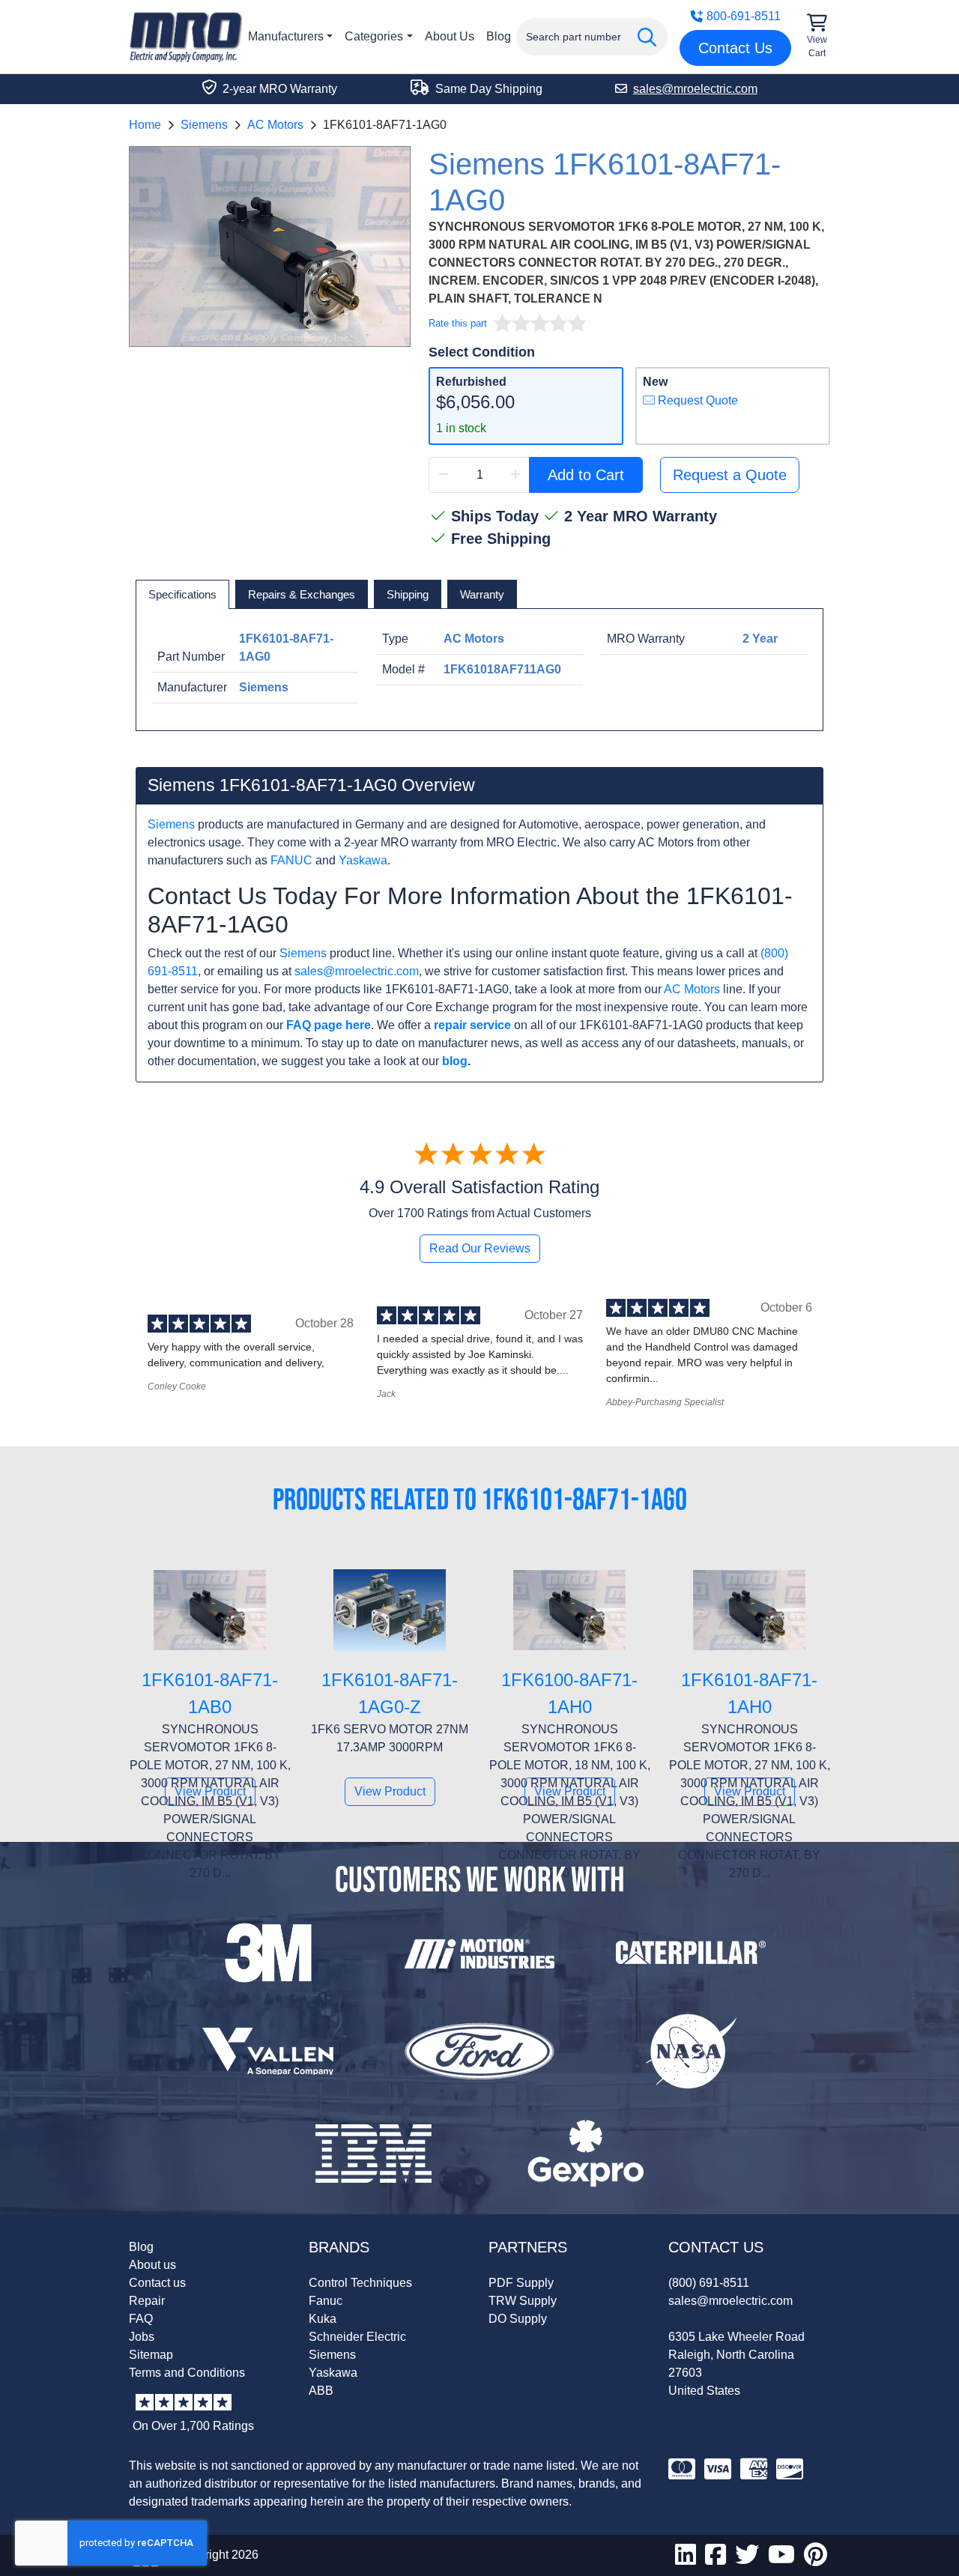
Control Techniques (360, 2283)
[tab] (182, 595)
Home (145, 125)
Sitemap (151, 2355)
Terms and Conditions (187, 2373)
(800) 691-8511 (709, 2283)
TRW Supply (523, 2301)
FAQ (141, 2319)
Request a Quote (730, 475)
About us (152, 2265)
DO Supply (518, 2319)
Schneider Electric (357, 2337)
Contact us (157, 2283)
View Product (210, 1791)
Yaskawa (363, 860)
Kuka (323, 2319)
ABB (321, 2391)
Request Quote (696, 400)
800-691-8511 (744, 16)
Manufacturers (286, 36)
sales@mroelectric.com (357, 971)
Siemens (204, 125)
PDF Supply (521, 2283)
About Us (450, 36)
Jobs (142, 2337)
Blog (499, 36)
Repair (147, 2301)
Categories (374, 36)
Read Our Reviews (480, 1248)
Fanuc (326, 2301)
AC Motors (275, 125)
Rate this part (458, 323)
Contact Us (735, 48)
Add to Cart (586, 475)
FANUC (291, 860)
